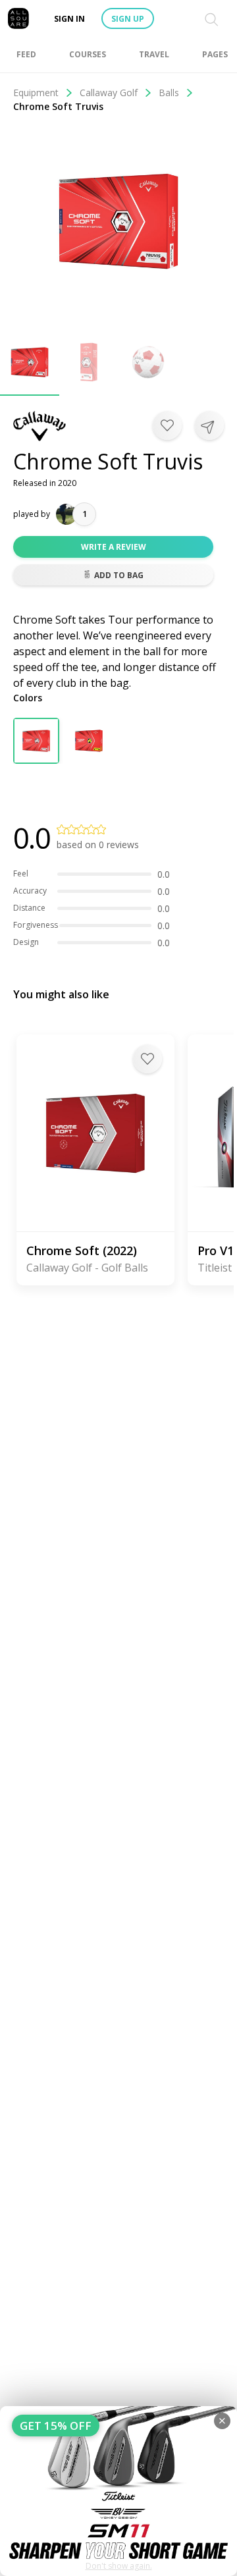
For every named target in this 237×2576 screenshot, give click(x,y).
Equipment (36, 93)
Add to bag (119, 575)
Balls (169, 93)
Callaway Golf (109, 93)
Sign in (69, 19)
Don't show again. (119, 2566)
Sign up (128, 19)
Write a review (114, 547)
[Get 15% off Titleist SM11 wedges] (118, 2491)
